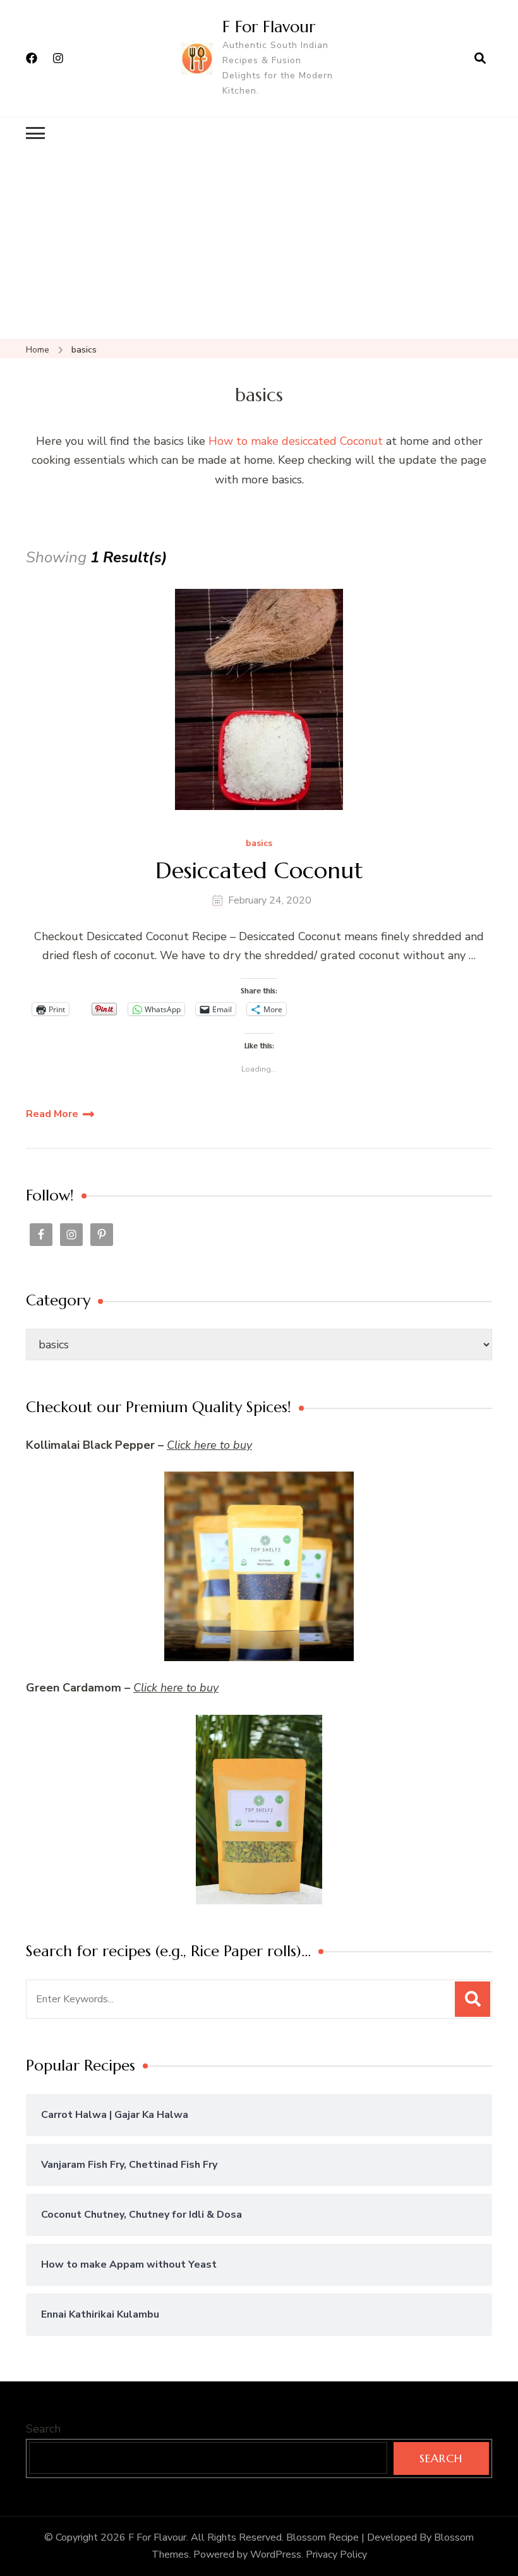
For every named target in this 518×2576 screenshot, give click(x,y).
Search (43, 2429)
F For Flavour (269, 27)
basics (259, 844)
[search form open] (480, 58)
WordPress (276, 2555)
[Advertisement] (259, 244)
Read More (52, 1114)
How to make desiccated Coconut (296, 441)
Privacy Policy (336, 2555)
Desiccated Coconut (259, 870)
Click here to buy (209, 1445)
